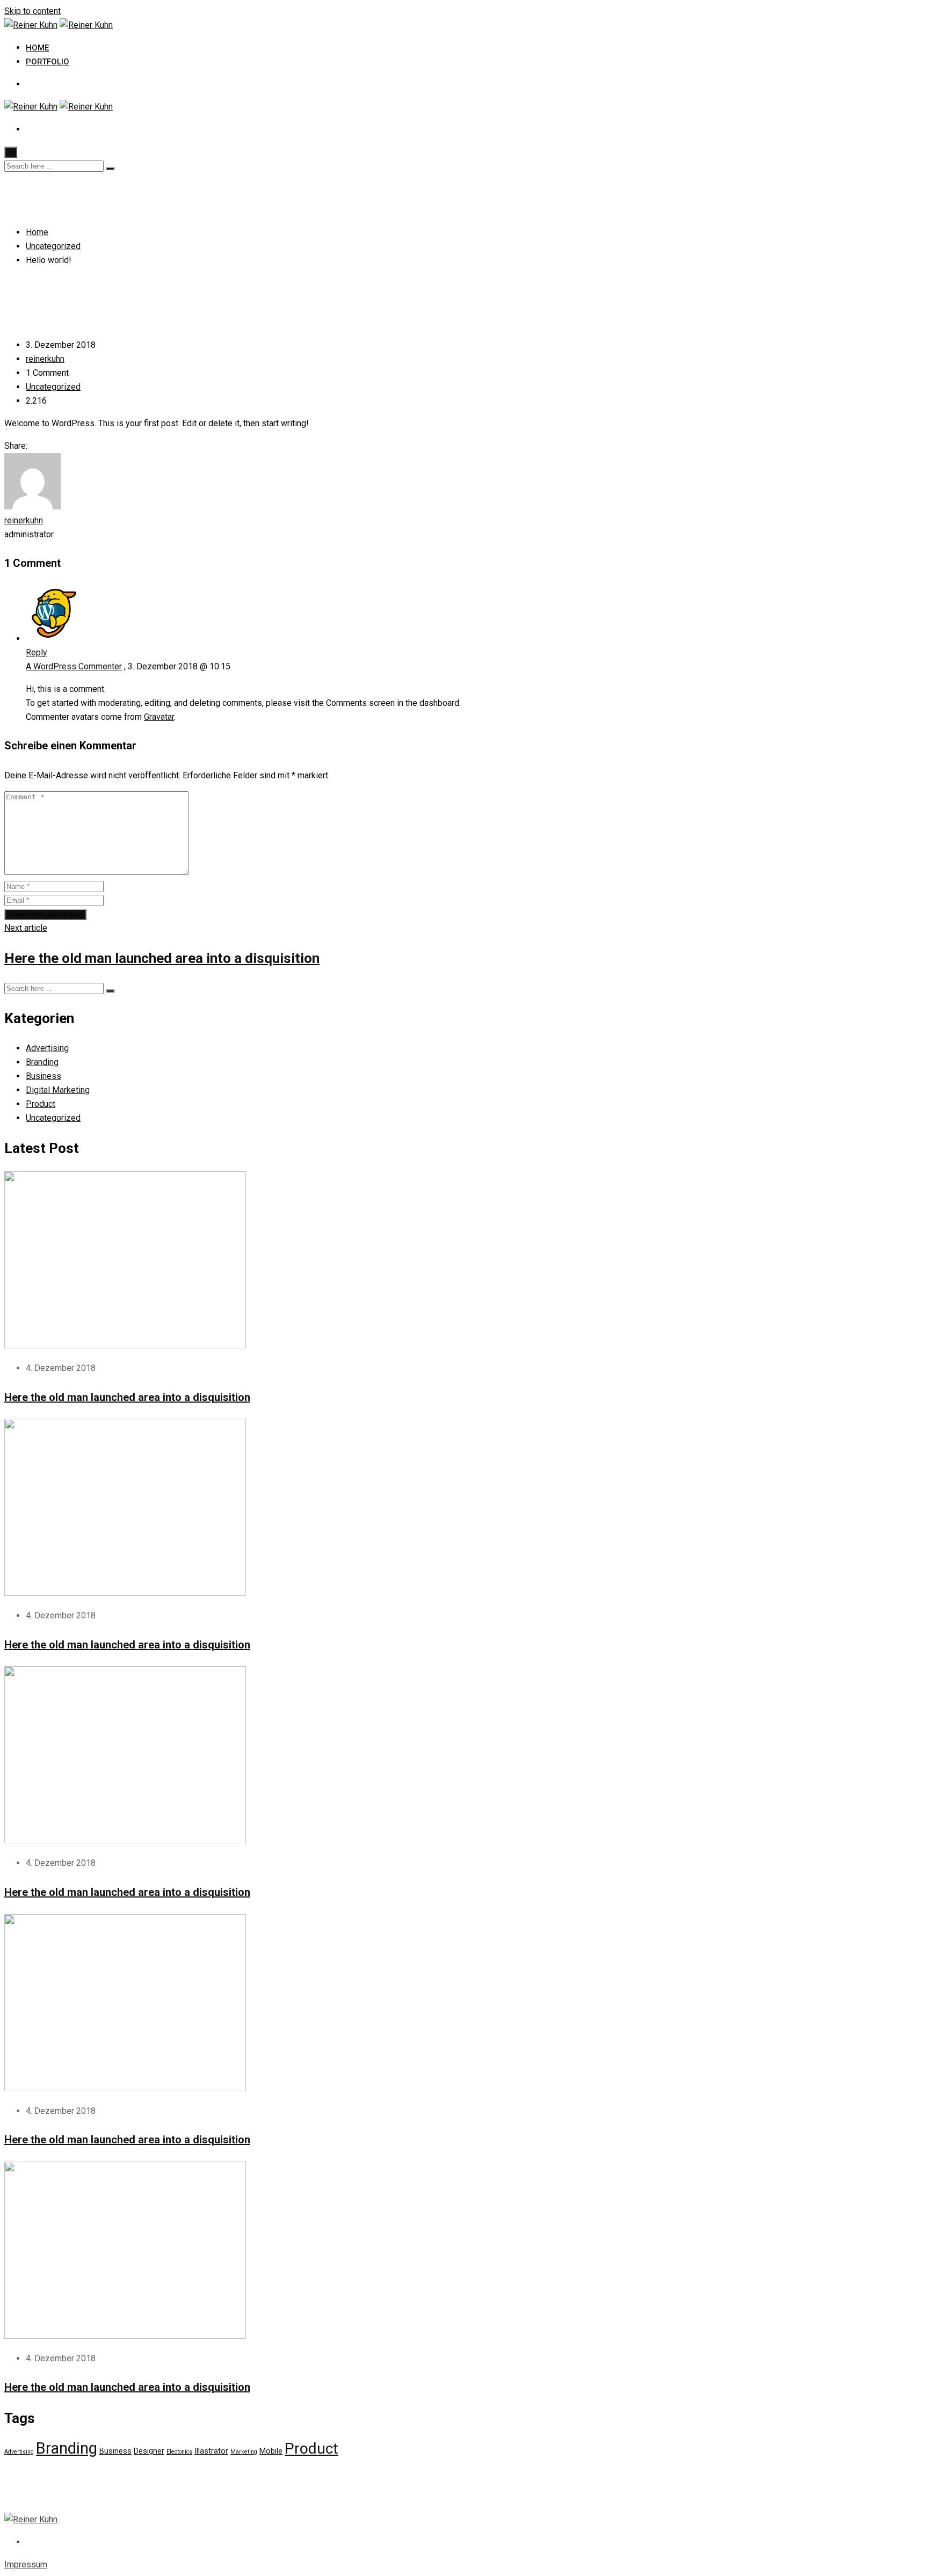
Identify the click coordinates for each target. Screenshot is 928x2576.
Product (41, 1104)
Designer (149, 2451)
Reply (37, 652)
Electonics (179, 2452)
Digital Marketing (58, 1090)
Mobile (271, 2451)
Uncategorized (53, 387)
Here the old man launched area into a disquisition (162, 958)
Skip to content (32, 11)
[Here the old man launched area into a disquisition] (125, 1345)
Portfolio (48, 62)
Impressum (26, 2564)
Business (44, 1076)
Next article (26, 928)
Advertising (47, 1048)
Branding (42, 1062)
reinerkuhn (45, 359)
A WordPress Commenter (74, 666)
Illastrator (211, 2451)
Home (37, 48)
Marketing (244, 2452)
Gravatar (159, 717)
